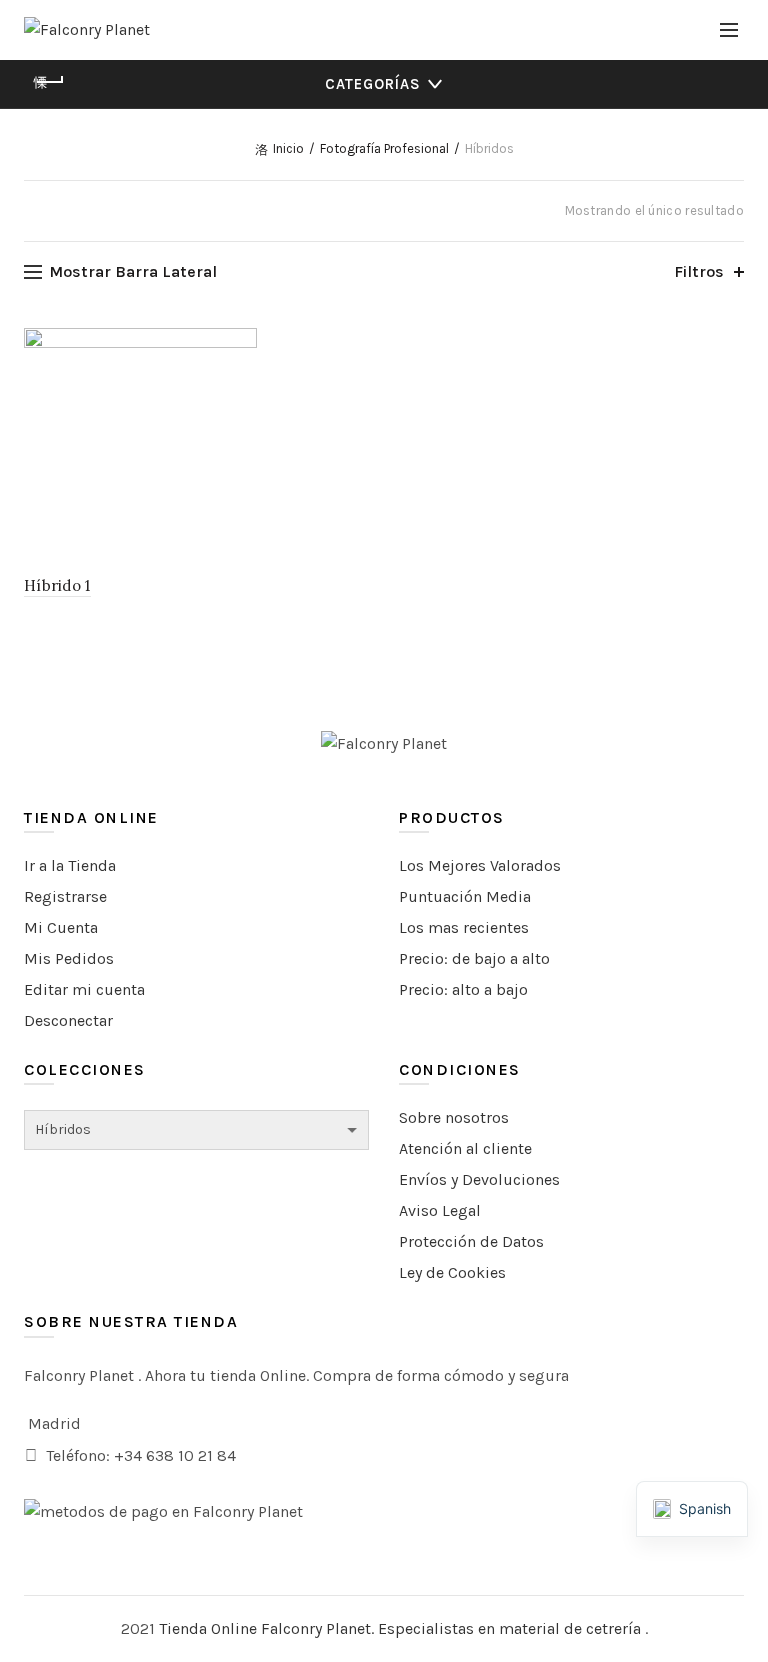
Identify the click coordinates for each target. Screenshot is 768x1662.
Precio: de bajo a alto (474, 958)
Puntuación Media (465, 896)
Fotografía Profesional (384, 148)
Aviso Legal (440, 1210)
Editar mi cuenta (84, 989)
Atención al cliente (465, 1148)
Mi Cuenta (61, 927)
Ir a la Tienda (70, 865)
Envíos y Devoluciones (479, 1179)
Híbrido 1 (57, 585)
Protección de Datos (471, 1241)
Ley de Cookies (452, 1272)
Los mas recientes (464, 927)
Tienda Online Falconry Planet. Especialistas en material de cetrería (402, 1628)
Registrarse (65, 896)
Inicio (288, 148)
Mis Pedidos (69, 958)
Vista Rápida (239, 345)
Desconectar (68, 1020)
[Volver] (49, 82)
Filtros (699, 271)
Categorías (373, 84)
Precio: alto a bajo (463, 989)
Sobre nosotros (454, 1117)
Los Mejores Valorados (480, 865)
